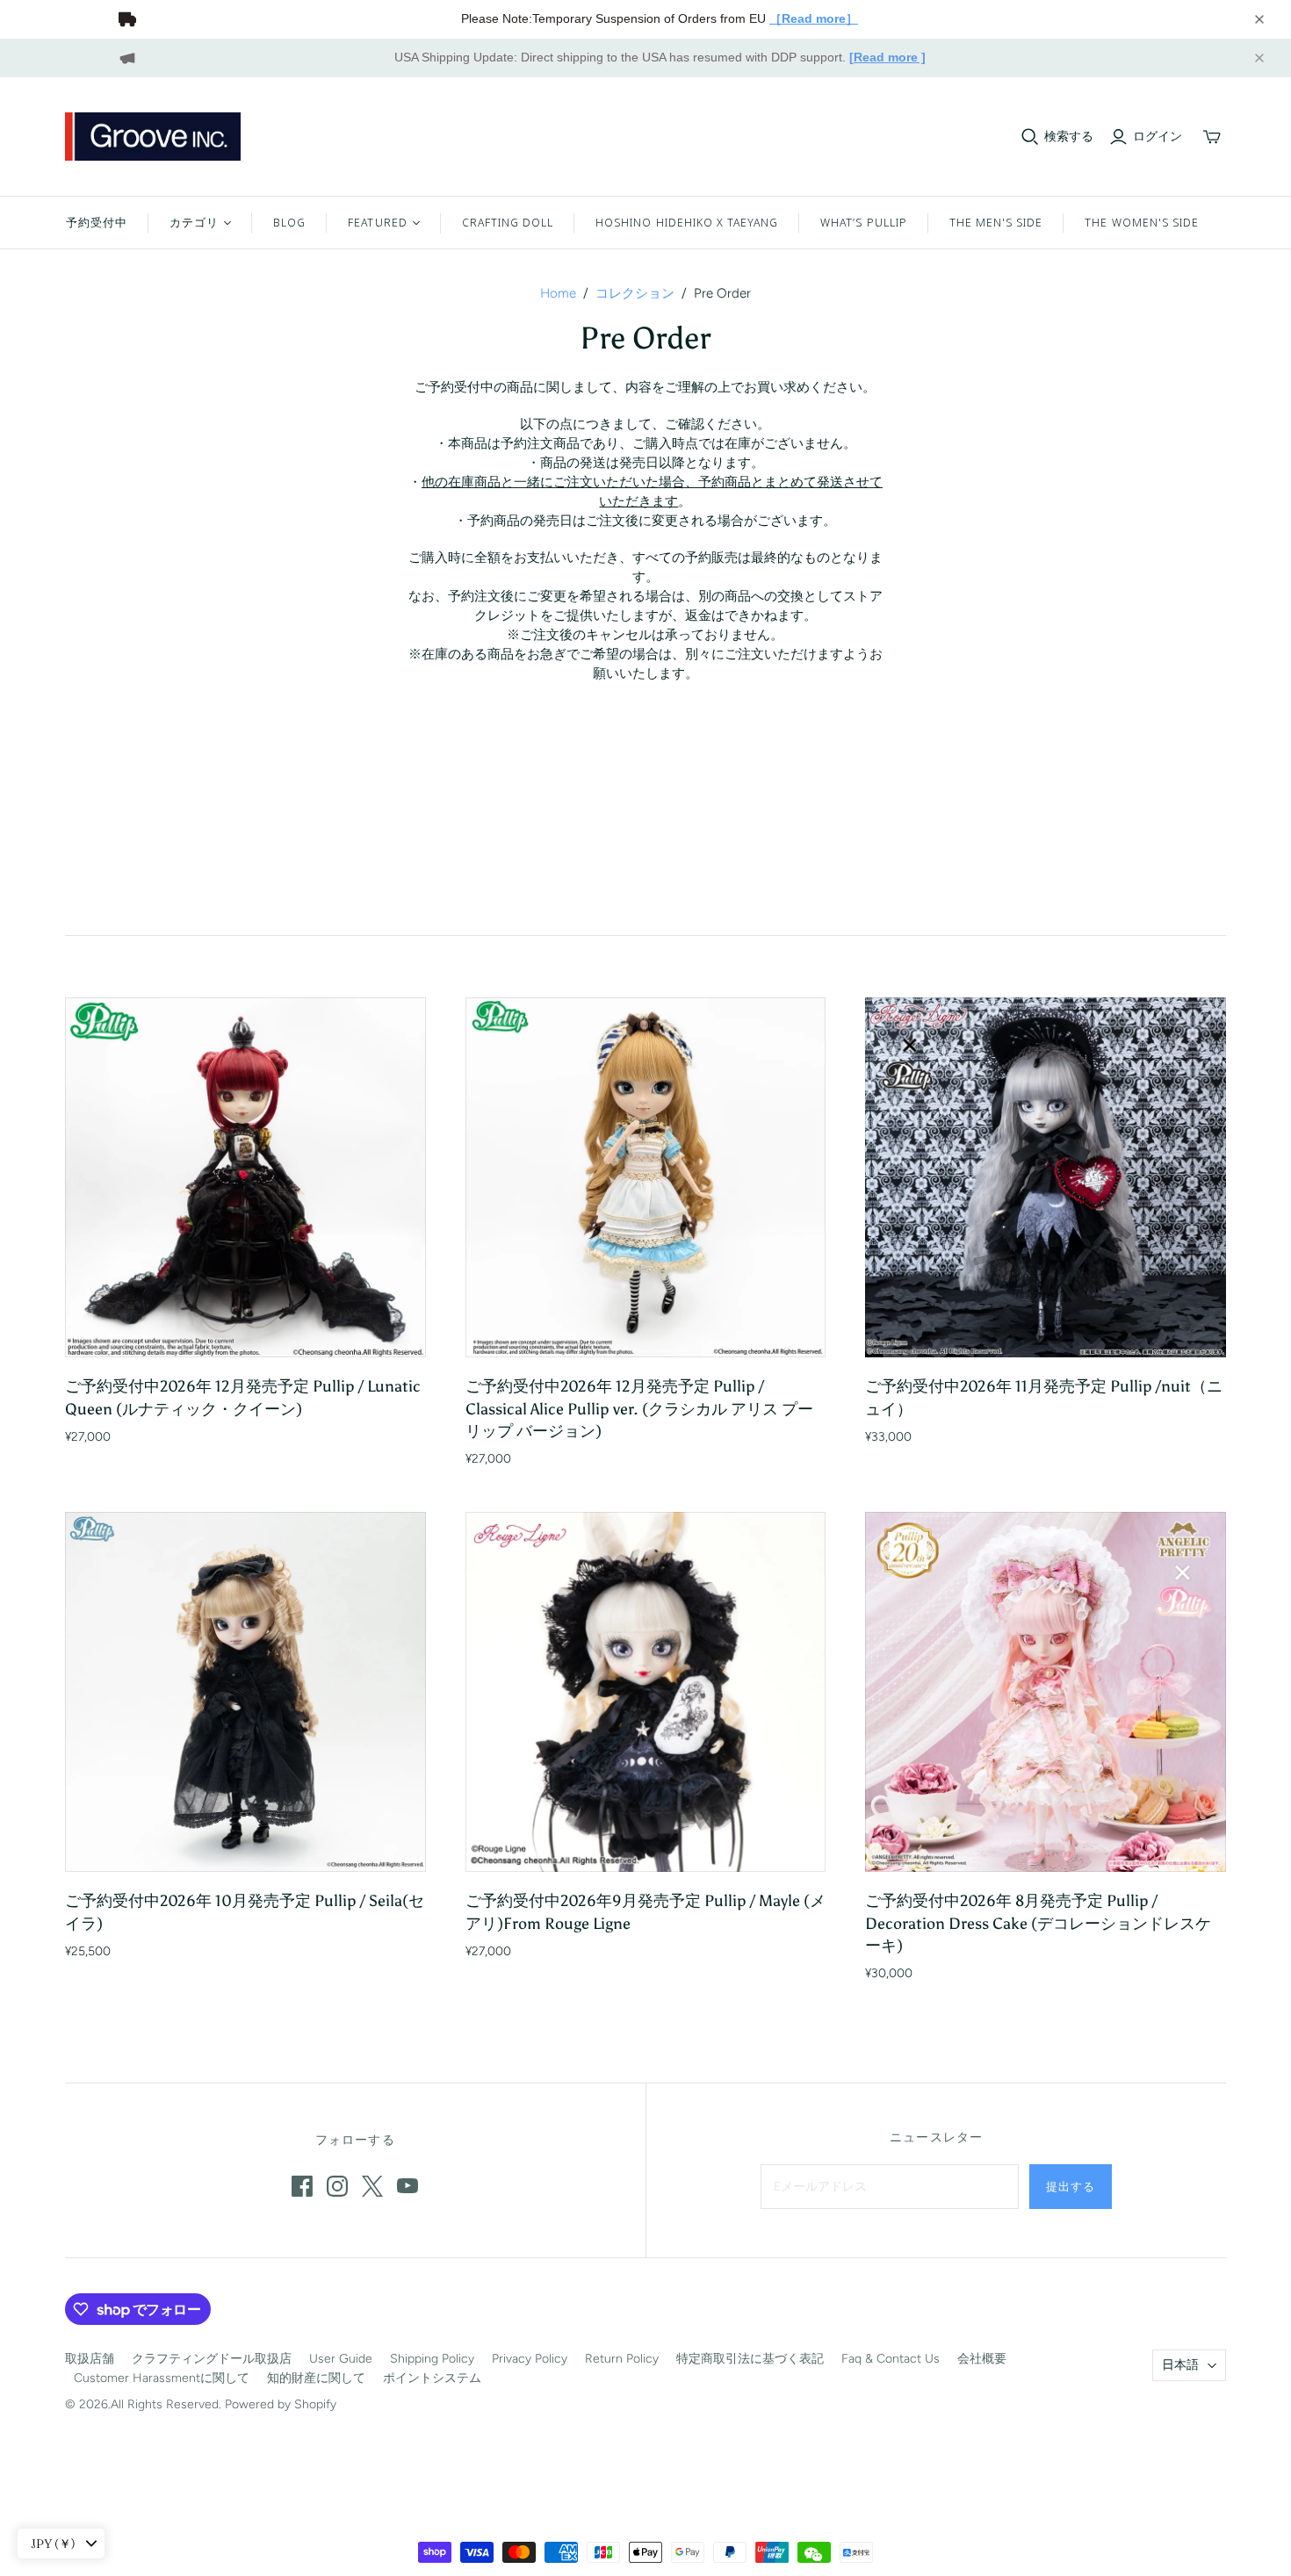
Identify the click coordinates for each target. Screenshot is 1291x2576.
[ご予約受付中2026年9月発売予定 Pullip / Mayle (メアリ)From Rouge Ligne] (646, 1692)
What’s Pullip (864, 222)
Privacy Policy (530, 2359)
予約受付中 (97, 222)
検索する (1069, 137)
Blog (289, 222)
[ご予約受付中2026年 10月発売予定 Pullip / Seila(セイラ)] (245, 1692)
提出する (1071, 2186)
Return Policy (622, 2359)
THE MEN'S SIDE (996, 222)
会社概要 (982, 2359)
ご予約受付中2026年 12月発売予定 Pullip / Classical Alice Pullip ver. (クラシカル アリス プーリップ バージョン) (639, 1408)
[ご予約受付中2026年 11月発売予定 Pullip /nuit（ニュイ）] (1046, 1178)
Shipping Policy (432, 2359)
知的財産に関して (316, 2378)
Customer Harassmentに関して (162, 2378)
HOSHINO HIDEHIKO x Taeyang (687, 222)
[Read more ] (887, 57)
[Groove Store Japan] (153, 137)
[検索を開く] (1030, 137)
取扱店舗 (90, 2359)
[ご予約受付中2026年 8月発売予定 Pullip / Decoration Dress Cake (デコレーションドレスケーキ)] (1046, 1692)
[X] (372, 2186)
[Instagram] (337, 2186)
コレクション (635, 293)
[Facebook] (302, 2186)
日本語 (1180, 2365)
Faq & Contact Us (891, 2359)
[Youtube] (407, 2186)
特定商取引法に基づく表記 (750, 2359)
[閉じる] (1259, 19)
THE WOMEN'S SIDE (1142, 222)
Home (558, 293)
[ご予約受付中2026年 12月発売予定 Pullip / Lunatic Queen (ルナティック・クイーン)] (245, 1178)
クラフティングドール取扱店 (212, 2359)
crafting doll (508, 222)
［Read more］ (814, 18)
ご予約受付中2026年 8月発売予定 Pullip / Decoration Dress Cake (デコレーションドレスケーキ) (1038, 1923)
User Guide (341, 2359)
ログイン (1158, 137)
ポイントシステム (432, 2378)
